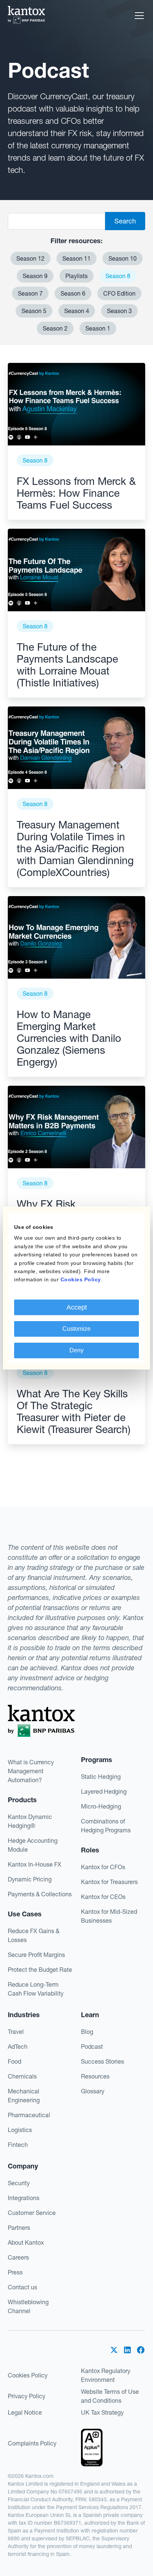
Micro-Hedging (101, 1806)
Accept (77, 1307)
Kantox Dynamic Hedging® (30, 1821)
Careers (18, 2257)
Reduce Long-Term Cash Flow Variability (36, 1989)
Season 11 (76, 258)
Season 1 (98, 328)
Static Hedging (101, 1777)
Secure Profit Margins (36, 1955)
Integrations (24, 2198)
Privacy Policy (27, 2396)
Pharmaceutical (29, 2115)
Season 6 (73, 293)
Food (14, 2061)
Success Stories (102, 2061)
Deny (76, 1350)
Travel (16, 2032)
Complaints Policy (32, 2443)
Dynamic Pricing (30, 1879)
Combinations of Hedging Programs (106, 1826)
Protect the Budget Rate (40, 1970)
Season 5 (34, 311)
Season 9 (35, 276)
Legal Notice (25, 2412)
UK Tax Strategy (102, 2412)
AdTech (18, 2047)
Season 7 (30, 293)
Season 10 (123, 258)
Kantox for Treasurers (109, 1882)
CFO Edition (119, 293)
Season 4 (77, 311)
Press (15, 2272)
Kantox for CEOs (103, 1897)
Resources (95, 2076)
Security (19, 2183)
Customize (76, 1329)
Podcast (92, 2047)
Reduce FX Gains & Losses (34, 1935)
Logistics (20, 2130)
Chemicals (22, 2076)
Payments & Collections (40, 1894)
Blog (87, 2032)
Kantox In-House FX (35, 1864)
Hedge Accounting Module (33, 1845)
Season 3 (119, 311)
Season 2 (55, 328)
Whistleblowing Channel (28, 2306)
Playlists (76, 276)
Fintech (18, 2145)
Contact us (22, 2287)
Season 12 (30, 258)
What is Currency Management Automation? (31, 1771)
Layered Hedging (104, 1791)
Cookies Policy (28, 2375)
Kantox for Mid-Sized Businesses (109, 1916)
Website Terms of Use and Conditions (110, 2396)
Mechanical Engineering (24, 2096)
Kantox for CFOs (103, 1867)
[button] (138, 16)
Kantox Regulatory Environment (106, 2375)
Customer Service (32, 2213)
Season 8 (118, 276)
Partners (19, 2228)
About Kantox (26, 2242)
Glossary (93, 2091)
